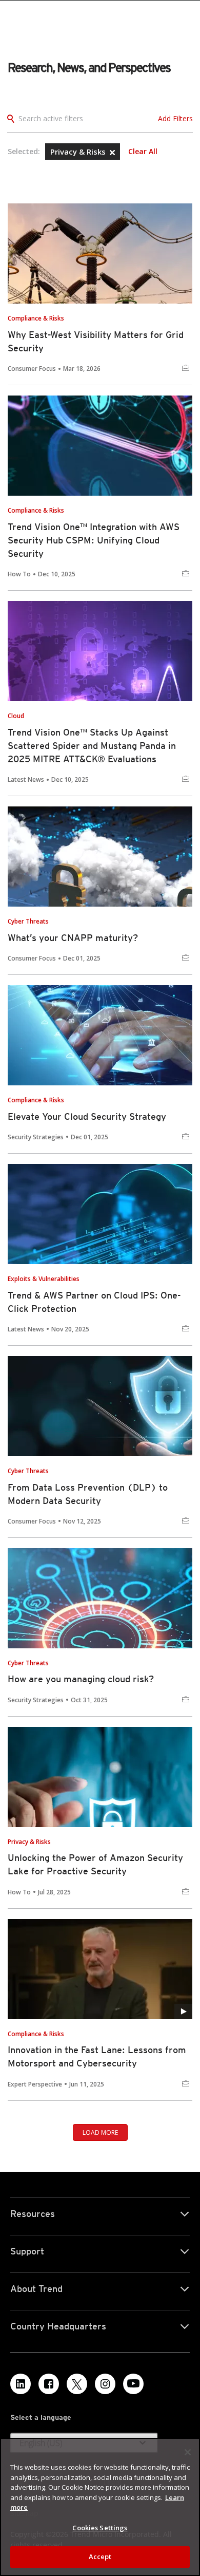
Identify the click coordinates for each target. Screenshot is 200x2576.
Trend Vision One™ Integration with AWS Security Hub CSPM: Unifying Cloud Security (94, 540)
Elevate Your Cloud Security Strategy (87, 1116)
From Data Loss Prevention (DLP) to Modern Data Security (88, 1494)
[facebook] (49, 2384)
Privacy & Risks (79, 152)
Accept (100, 2556)
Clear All (143, 152)
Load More (100, 2132)
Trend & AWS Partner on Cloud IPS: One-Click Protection (94, 1302)
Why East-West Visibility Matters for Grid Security (96, 341)
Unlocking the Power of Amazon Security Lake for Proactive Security (95, 1864)
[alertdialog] (100, 2507)
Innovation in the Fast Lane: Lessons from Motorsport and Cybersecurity (97, 2056)
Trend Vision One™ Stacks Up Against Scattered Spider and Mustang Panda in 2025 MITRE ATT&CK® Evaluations (92, 746)
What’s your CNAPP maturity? (73, 938)
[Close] (188, 2452)
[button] (112, 153)
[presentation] (100, 253)
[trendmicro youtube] (133, 2384)
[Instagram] (105, 2384)
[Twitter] (77, 2384)
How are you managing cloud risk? (81, 1679)
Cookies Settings (100, 2528)
